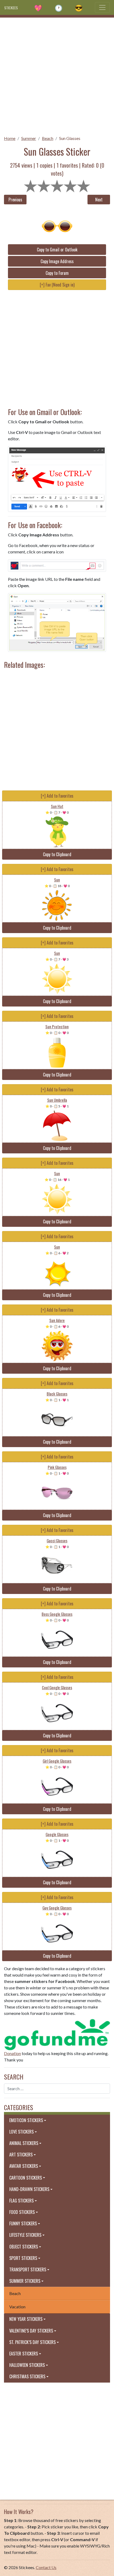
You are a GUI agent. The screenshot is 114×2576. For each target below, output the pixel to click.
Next (99, 200)
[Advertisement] (57, 75)
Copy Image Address (57, 261)
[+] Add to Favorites (57, 796)
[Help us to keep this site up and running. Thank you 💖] (57, 2034)
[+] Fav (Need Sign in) (57, 285)
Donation (12, 2053)
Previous (15, 200)
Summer (29, 138)
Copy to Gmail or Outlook (57, 250)
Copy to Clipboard (57, 854)
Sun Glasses (70, 138)
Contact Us (46, 2567)
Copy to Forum (57, 273)
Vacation (17, 2307)
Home (10, 138)
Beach (48, 138)
